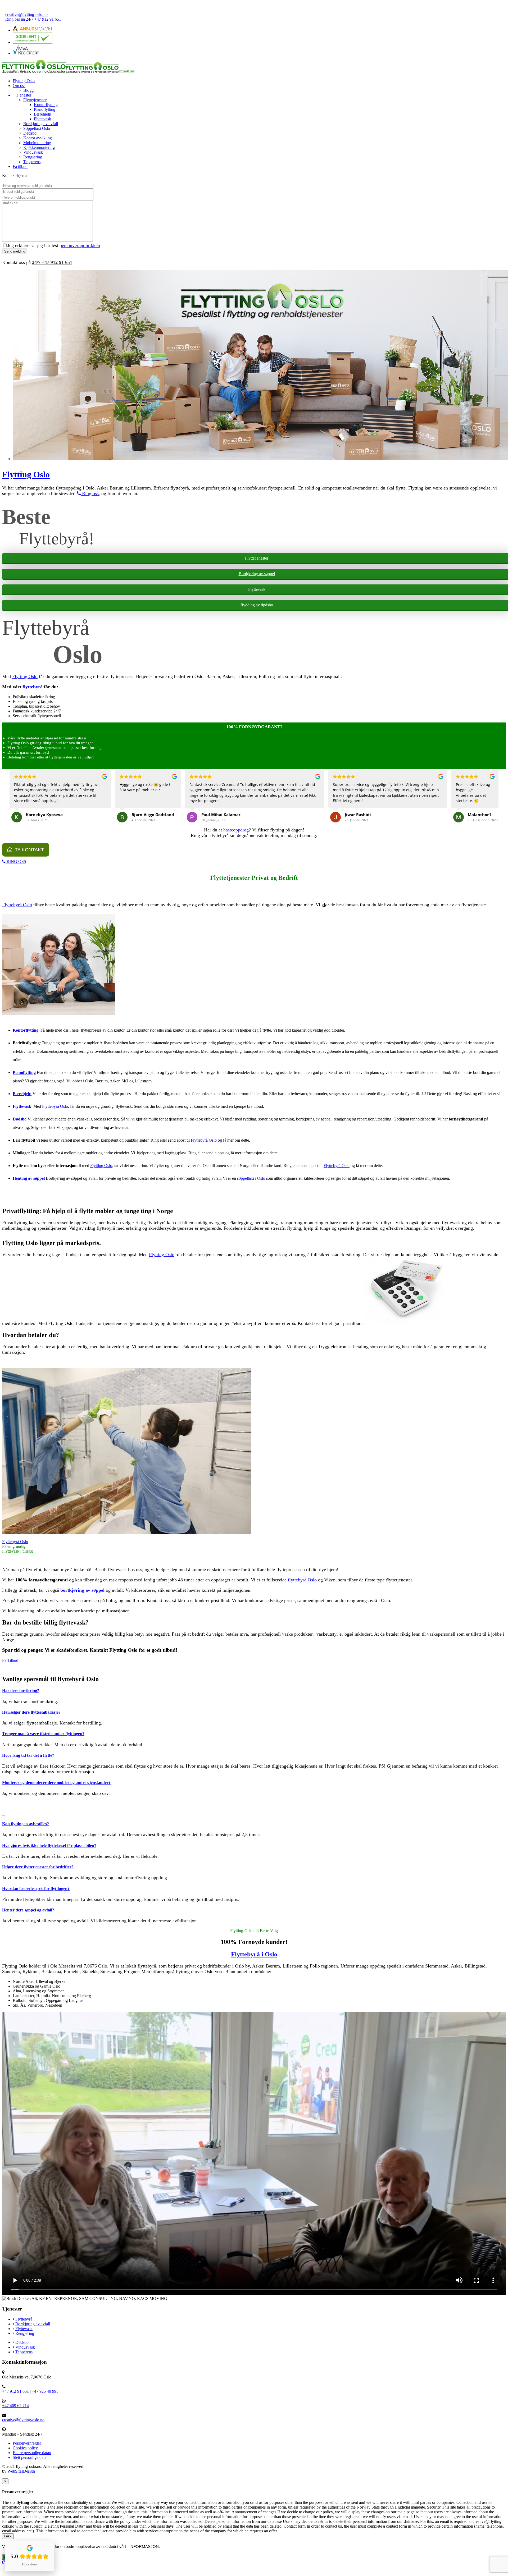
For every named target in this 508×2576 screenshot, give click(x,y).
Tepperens (32, 162)
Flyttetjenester (35, 100)
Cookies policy (25, 2448)
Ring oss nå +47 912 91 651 (33, 19)
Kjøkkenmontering (39, 147)
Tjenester (24, 95)
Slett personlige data (30, 2457)
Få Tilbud (10, 1660)
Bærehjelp (42, 114)
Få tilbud (20, 166)
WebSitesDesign (21, 2471)
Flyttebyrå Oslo (17, 905)
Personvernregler (27, 2443)
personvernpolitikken (80, 245)
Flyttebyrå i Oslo (254, 1954)
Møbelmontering (37, 143)
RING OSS (16, 861)
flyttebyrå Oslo (302, 1580)
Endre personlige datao (32, 2453)
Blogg (28, 90)
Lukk (8, 2536)
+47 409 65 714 (15, 2406)
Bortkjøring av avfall (41, 124)
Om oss (19, 86)
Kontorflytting (46, 105)
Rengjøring (33, 157)
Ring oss (90, 493)
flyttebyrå (33, 687)
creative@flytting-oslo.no (26, 14)
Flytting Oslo (24, 81)
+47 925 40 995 (45, 2391)
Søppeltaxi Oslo (37, 128)
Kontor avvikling (38, 138)
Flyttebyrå (24, 2319)
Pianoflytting (45, 109)
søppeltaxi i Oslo (251, 1178)
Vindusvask (33, 152)
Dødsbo (30, 133)
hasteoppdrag (236, 830)
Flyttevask (42, 119)
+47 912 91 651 (52, 262)
